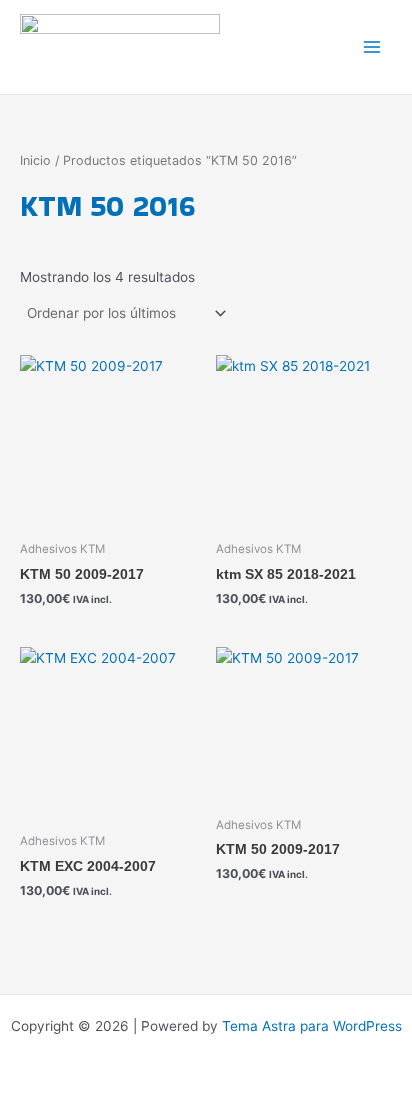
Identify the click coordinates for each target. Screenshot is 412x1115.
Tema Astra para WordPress (312, 1026)
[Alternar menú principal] (372, 47)
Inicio (35, 160)
